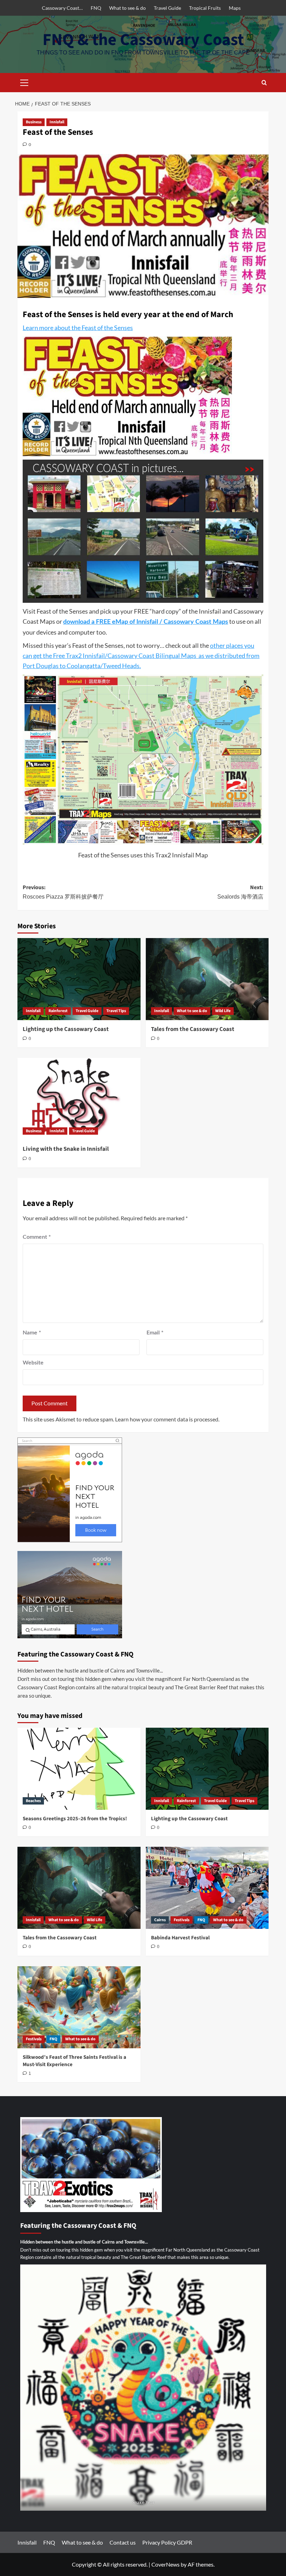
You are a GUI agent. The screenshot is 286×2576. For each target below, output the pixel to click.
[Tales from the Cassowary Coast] (207, 979)
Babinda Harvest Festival (180, 1938)
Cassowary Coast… (62, 8)
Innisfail (57, 122)
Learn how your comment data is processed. (167, 1419)
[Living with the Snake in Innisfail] (79, 1099)
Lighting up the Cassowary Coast (66, 1029)
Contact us (123, 2542)
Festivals (182, 1920)
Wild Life (223, 1011)
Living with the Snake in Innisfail (66, 1149)
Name (32, 1333)
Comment (37, 1237)
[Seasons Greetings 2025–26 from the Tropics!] (79, 1769)
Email (155, 1333)
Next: (240, 892)
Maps (235, 8)
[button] (24, 82)
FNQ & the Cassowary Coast (143, 40)
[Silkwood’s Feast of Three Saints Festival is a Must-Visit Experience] (79, 2007)
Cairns (160, 1920)
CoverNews (165, 2564)
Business (34, 122)
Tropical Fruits (205, 8)
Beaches (33, 1801)
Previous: (63, 892)
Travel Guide (167, 8)
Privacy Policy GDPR (167, 2542)
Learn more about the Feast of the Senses (78, 328)
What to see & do (127, 8)
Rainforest (58, 1011)
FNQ (96, 8)
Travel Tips (116, 1011)
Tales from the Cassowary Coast (193, 1029)
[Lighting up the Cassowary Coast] (79, 979)
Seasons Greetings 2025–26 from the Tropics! (75, 1819)
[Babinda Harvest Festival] (207, 1888)
